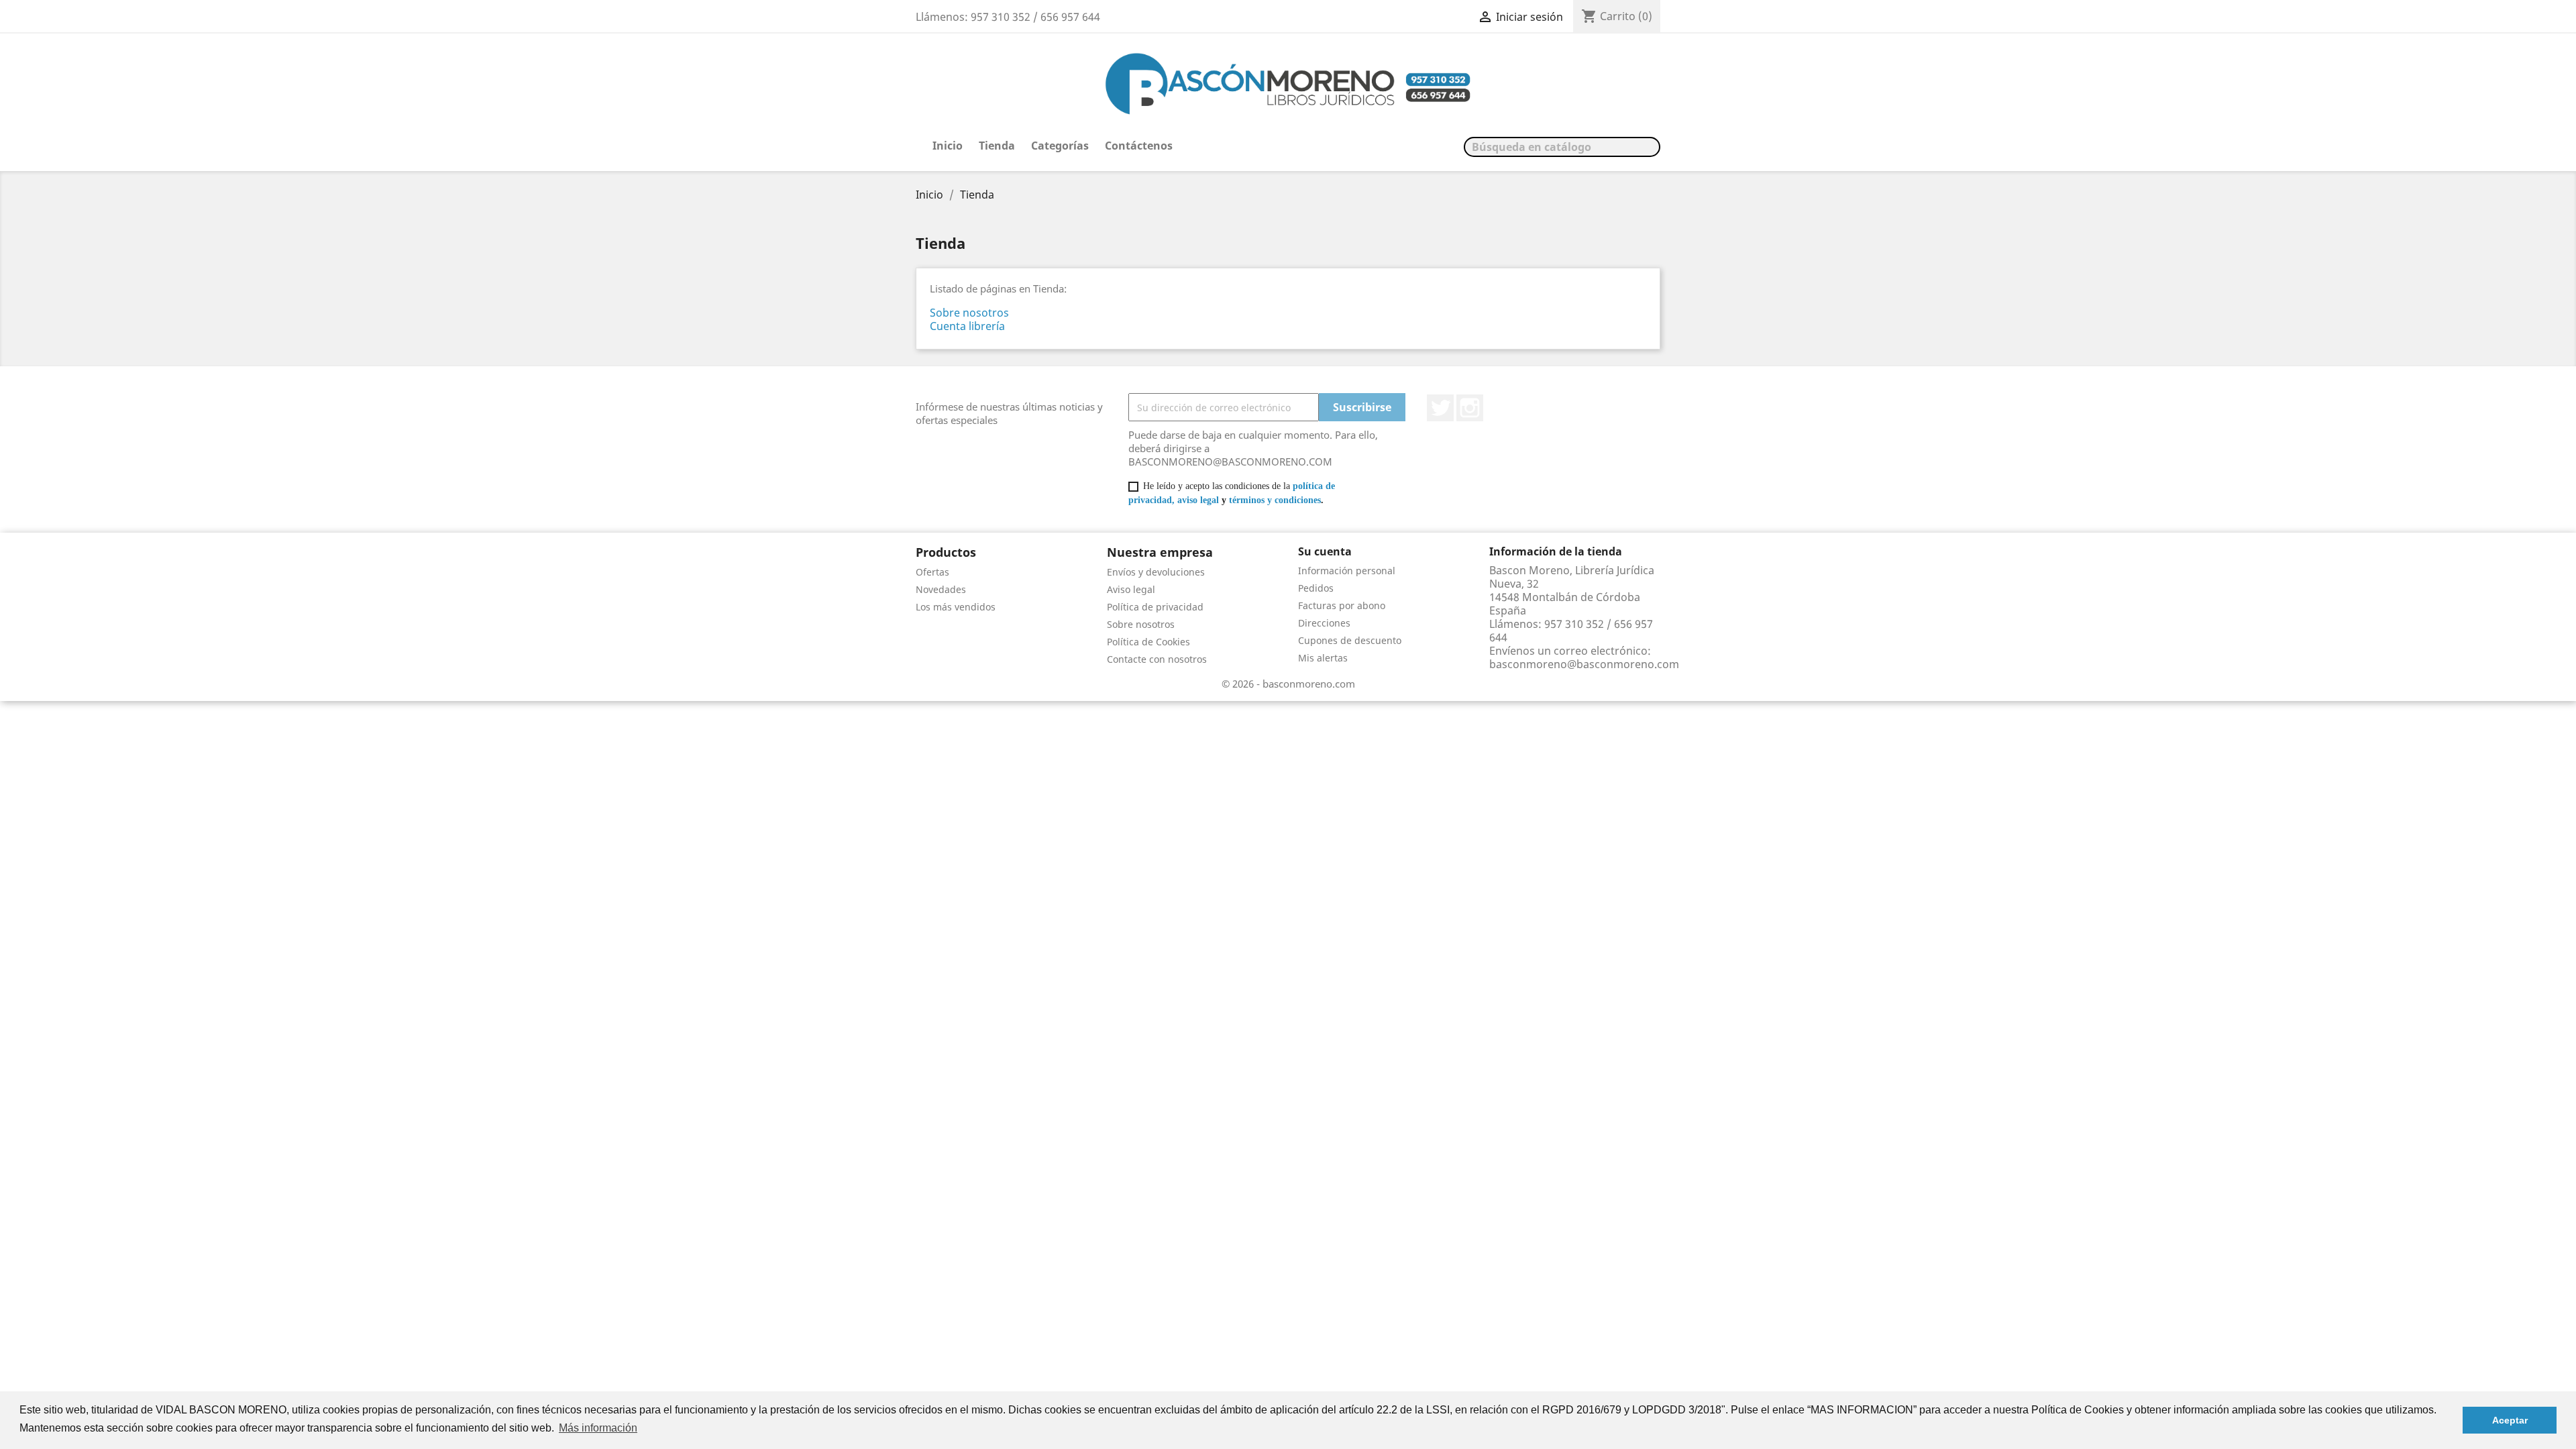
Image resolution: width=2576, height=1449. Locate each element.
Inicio (948, 146)
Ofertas (932, 572)
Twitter (1440, 408)
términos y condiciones (1275, 500)
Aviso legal (1131, 589)
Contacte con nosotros (1157, 659)
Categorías (1060, 146)
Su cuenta (1325, 551)
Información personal (1347, 571)
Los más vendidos (956, 607)
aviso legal (1198, 500)
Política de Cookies (1148, 642)
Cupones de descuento (1350, 640)
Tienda (997, 146)
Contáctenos (1139, 146)
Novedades (941, 589)
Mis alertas (1323, 658)
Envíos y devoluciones (1156, 572)
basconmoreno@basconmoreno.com (1584, 664)
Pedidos (1316, 588)
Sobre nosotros (969, 313)
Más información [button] (598, 1428)
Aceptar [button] (2510, 1420)
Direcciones (1324, 623)
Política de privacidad (1155, 607)
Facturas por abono (1342, 605)
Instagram (1470, 408)
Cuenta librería (967, 326)
